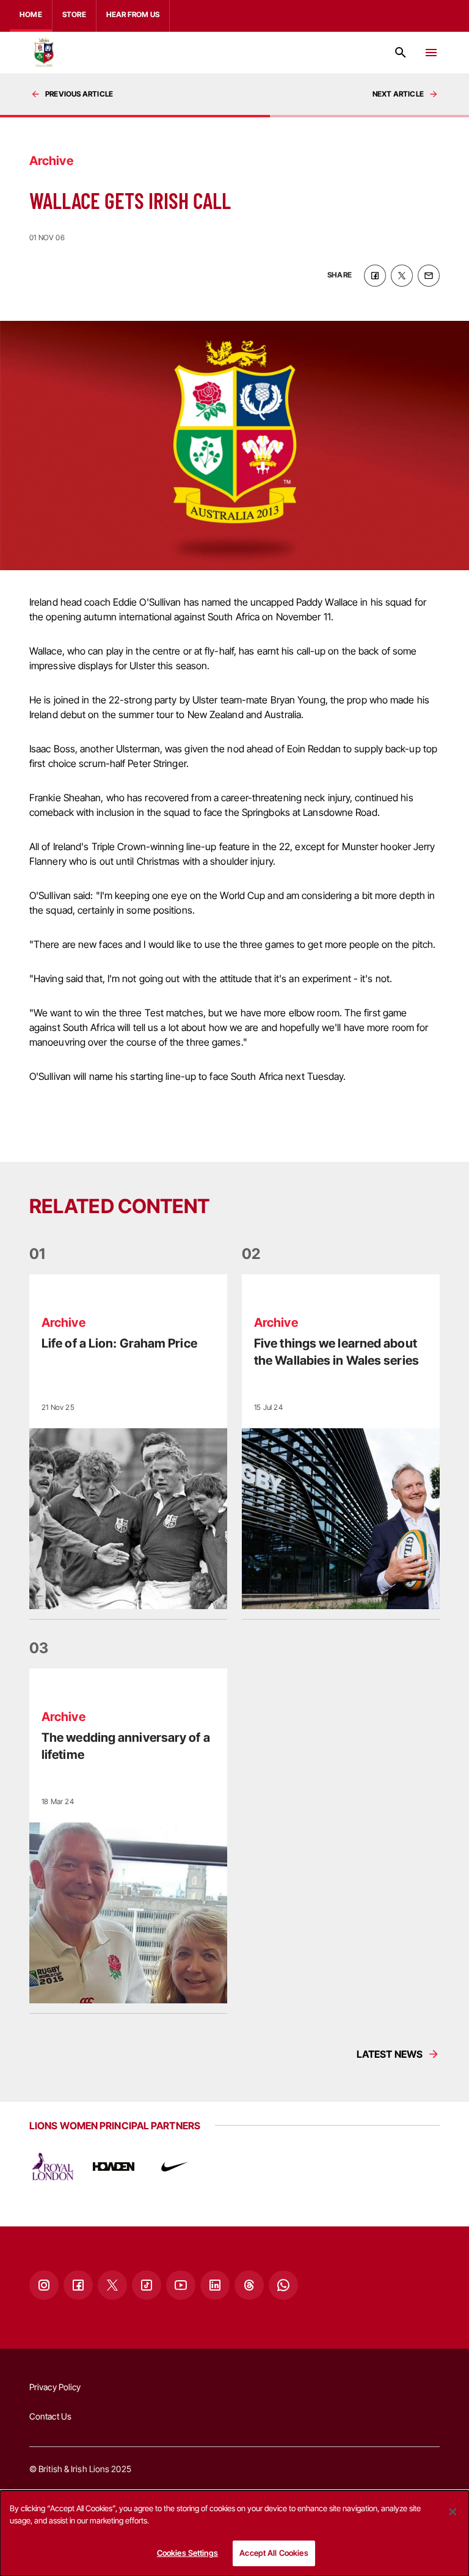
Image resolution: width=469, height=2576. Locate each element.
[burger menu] (431, 53)
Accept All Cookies (274, 2553)
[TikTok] (147, 2285)
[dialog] (234, 2533)
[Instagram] (44, 2285)
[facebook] (375, 276)
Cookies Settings (187, 2553)
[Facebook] (78, 2285)
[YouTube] (181, 2285)
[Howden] (114, 2167)
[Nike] (175, 2167)
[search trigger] (401, 53)
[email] (429, 276)
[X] (112, 2285)
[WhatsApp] (283, 2285)
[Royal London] (53, 2167)
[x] (402, 276)
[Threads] (249, 2285)
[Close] (453, 2512)
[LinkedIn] (215, 2285)
